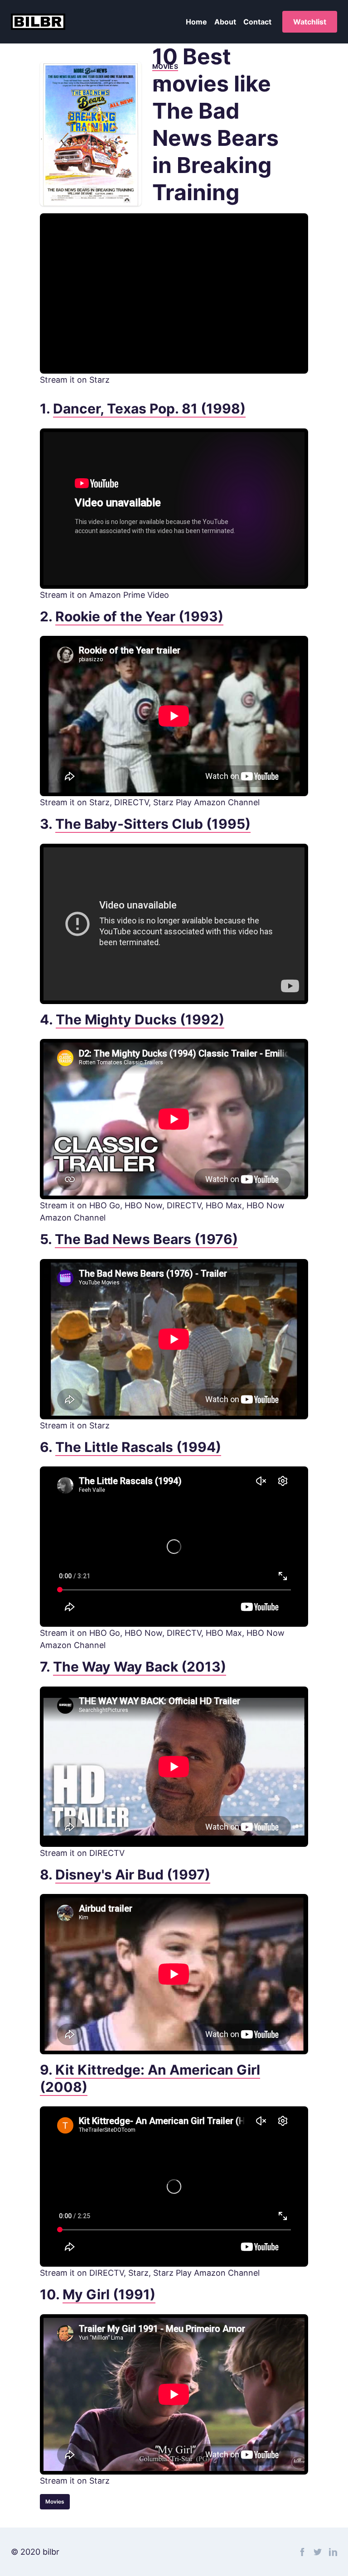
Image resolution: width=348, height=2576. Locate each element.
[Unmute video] (174, 293)
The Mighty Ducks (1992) (140, 1019)
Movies (55, 2502)
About (225, 22)
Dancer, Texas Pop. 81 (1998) (149, 409)
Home (196, 22)
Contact (257, 22)
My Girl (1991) (109, 2294)
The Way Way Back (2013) (140, 1667)
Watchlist (310, 22)
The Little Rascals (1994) (138, 1447)
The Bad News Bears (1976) (146, 1239)
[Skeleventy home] (38, 22)
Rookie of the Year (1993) (139, 616)
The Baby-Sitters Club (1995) (153, 824)
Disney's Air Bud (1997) (133, 1874)
